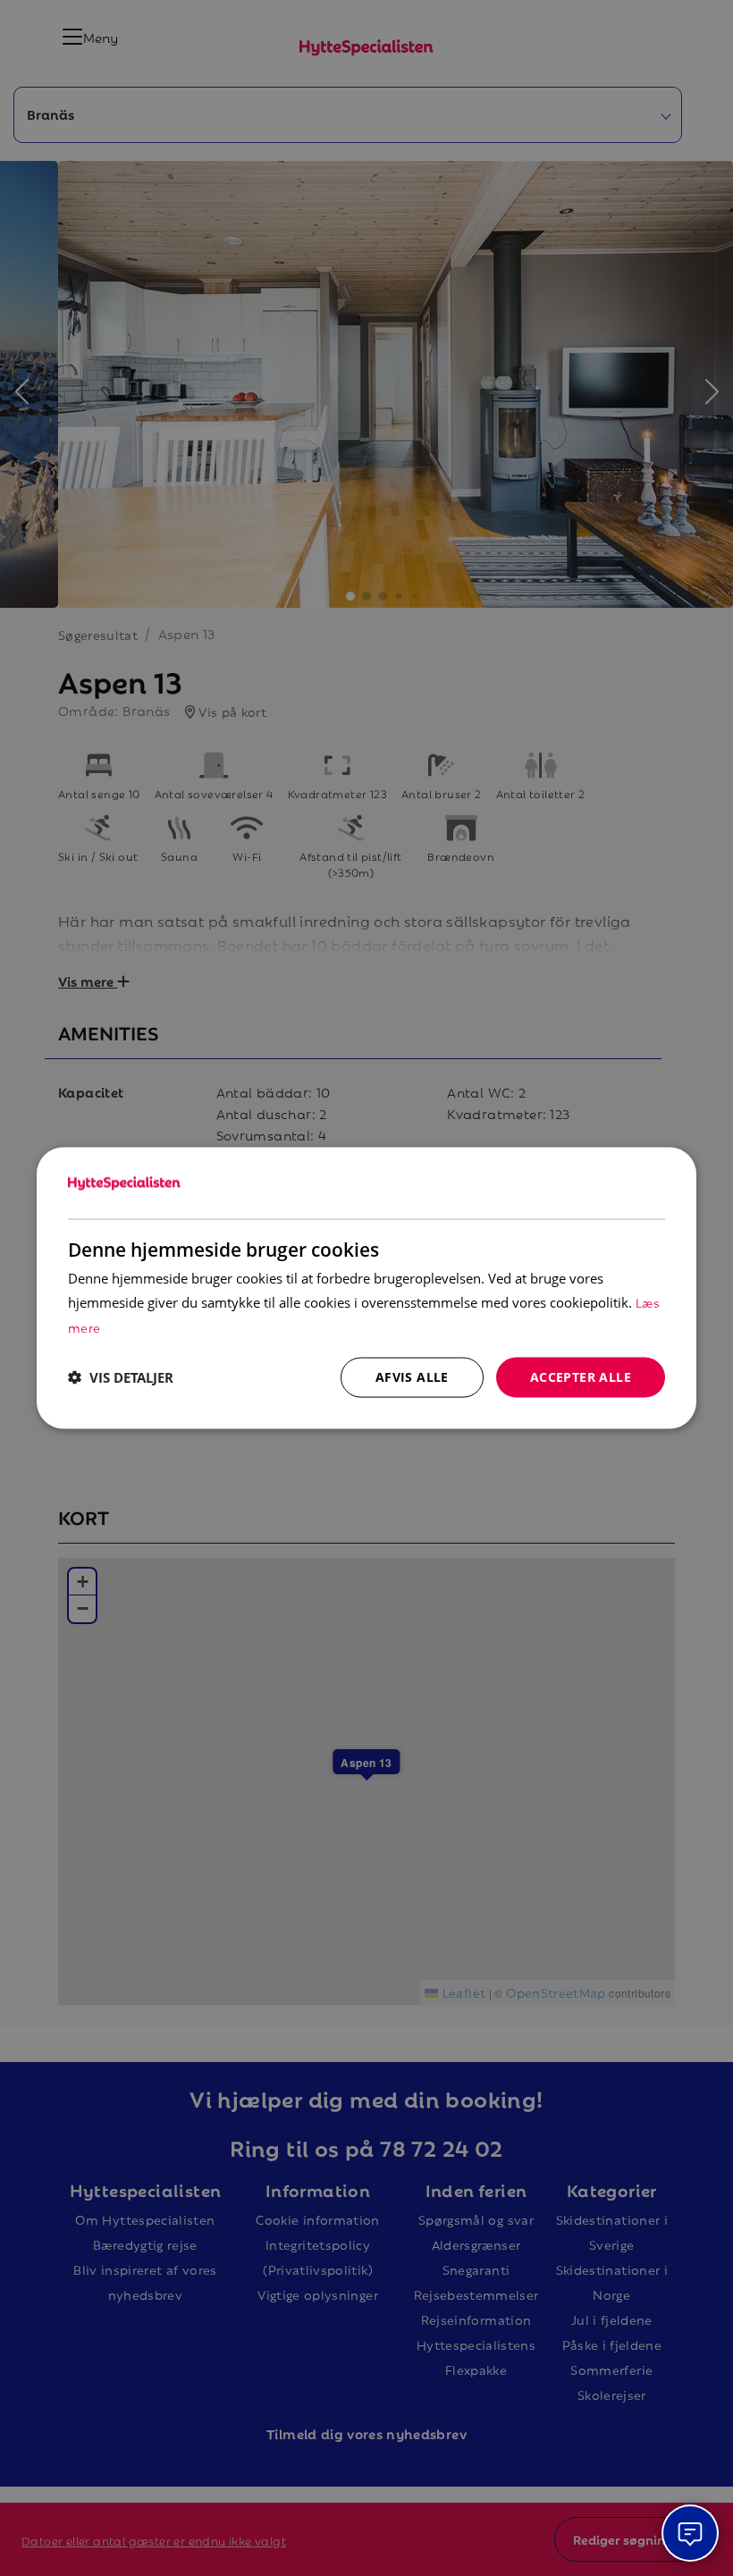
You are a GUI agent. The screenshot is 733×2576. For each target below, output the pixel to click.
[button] (121, 1377)
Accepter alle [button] (581, 1377)
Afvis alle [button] (412, 1377)
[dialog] (366, 1288)
